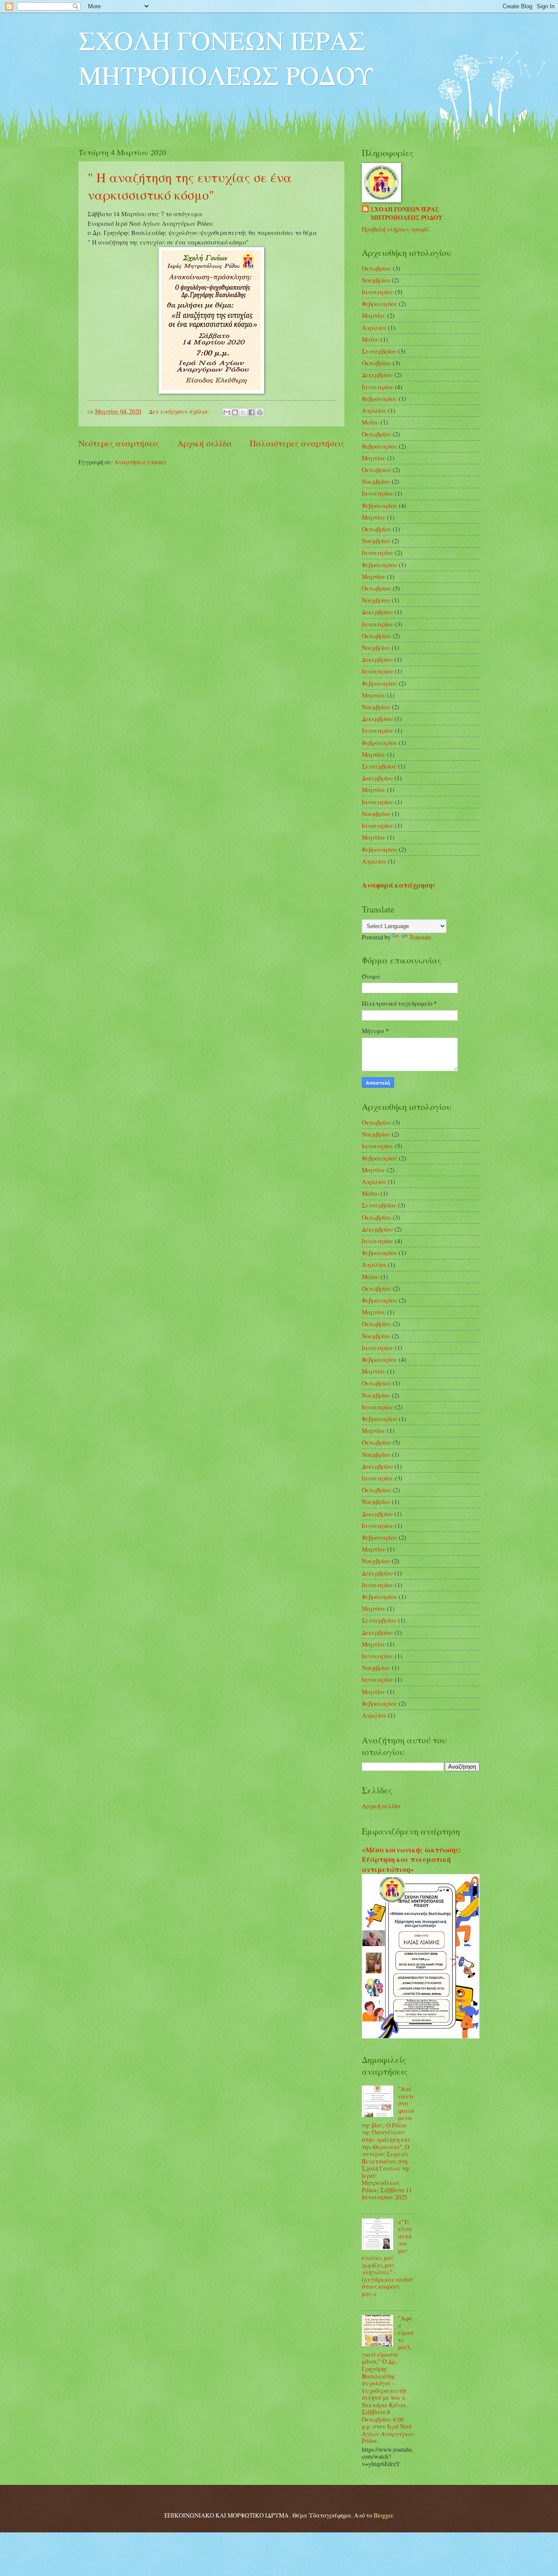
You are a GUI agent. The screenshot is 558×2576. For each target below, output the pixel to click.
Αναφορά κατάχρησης (399, 885)
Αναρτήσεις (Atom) (140, 462)
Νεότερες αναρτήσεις (119, 443)
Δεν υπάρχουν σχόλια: (180, 411)
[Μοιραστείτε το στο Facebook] (252, 412)
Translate (420, 937)
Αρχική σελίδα (205, 443)
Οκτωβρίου (377, 268)
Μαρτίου (374, 315)
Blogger (383, 2515)
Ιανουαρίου (378, 292)
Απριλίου (374, 328)
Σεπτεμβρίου (379, 351)
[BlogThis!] (235, 412)
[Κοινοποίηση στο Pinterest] (260, 412)
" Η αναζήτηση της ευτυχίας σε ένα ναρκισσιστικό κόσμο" (190, 186)
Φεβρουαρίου (380, 304)
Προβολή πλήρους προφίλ (396, 229)
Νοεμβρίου (376, 280)
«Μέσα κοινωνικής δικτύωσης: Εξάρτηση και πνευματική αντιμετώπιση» (411, 1860)
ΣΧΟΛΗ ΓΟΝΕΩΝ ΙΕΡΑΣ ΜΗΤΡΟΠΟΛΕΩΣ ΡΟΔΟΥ (226, 58)
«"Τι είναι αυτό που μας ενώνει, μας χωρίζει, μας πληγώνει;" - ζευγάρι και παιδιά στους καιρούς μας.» (387, 2258)
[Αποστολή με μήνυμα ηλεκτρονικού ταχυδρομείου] (227, 412)
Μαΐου (371, 339)
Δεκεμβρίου (378, 375)
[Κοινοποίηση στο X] (243, 412)
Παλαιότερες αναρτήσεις (297, 443)
